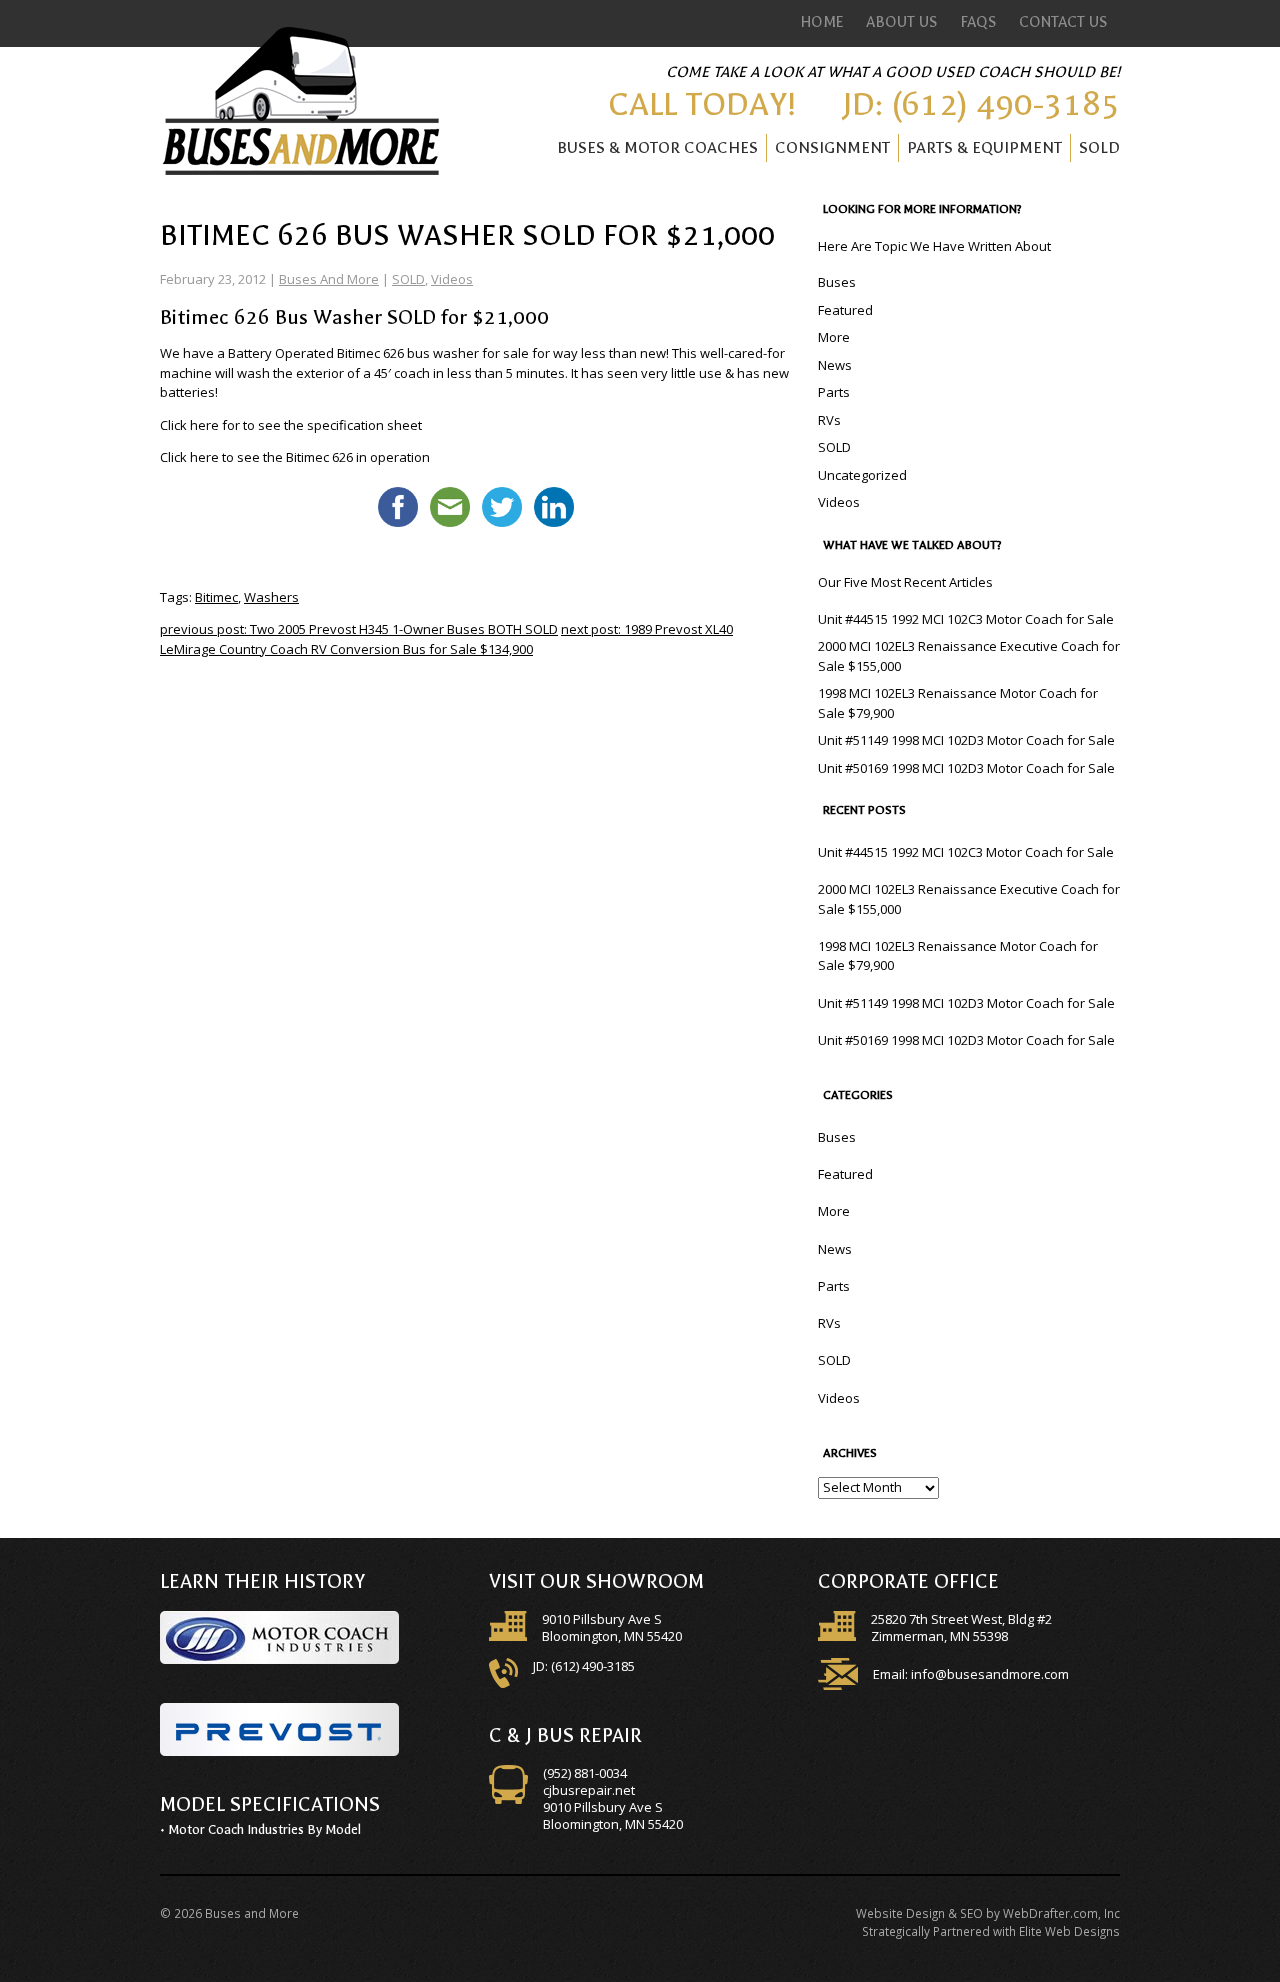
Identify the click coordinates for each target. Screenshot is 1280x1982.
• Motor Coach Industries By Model (260, 1829)
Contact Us (1063, 22)
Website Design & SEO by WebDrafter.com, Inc (988, 1913)
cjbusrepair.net (589, 1790)
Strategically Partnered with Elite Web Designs (991, 1931)
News (835, 365)
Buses (837, 282)
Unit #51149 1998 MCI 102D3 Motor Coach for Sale (966, 740)
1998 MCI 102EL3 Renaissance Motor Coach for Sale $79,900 (958, 703)
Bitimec (216, 597)
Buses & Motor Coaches (657, 147)
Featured (845, 310)
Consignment (832, 147)
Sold (1099, 147)
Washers (271, 597)
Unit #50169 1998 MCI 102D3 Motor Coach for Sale (966, 768)
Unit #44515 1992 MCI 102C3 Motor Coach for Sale (966, 619)
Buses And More (329, 279)
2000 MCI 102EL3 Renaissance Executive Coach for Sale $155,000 (969, 656)
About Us (902, 22)
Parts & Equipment (984, 147)
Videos (452, 279)
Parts (834, 392)
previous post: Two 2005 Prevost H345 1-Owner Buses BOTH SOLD (359, 629)
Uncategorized (862, 475)
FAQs (979, 22)
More (834, 337)
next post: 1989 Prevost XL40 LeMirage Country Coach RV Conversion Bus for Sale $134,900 (446, 639)
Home (822, 22)
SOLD (408, 279)
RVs (829, 420)
